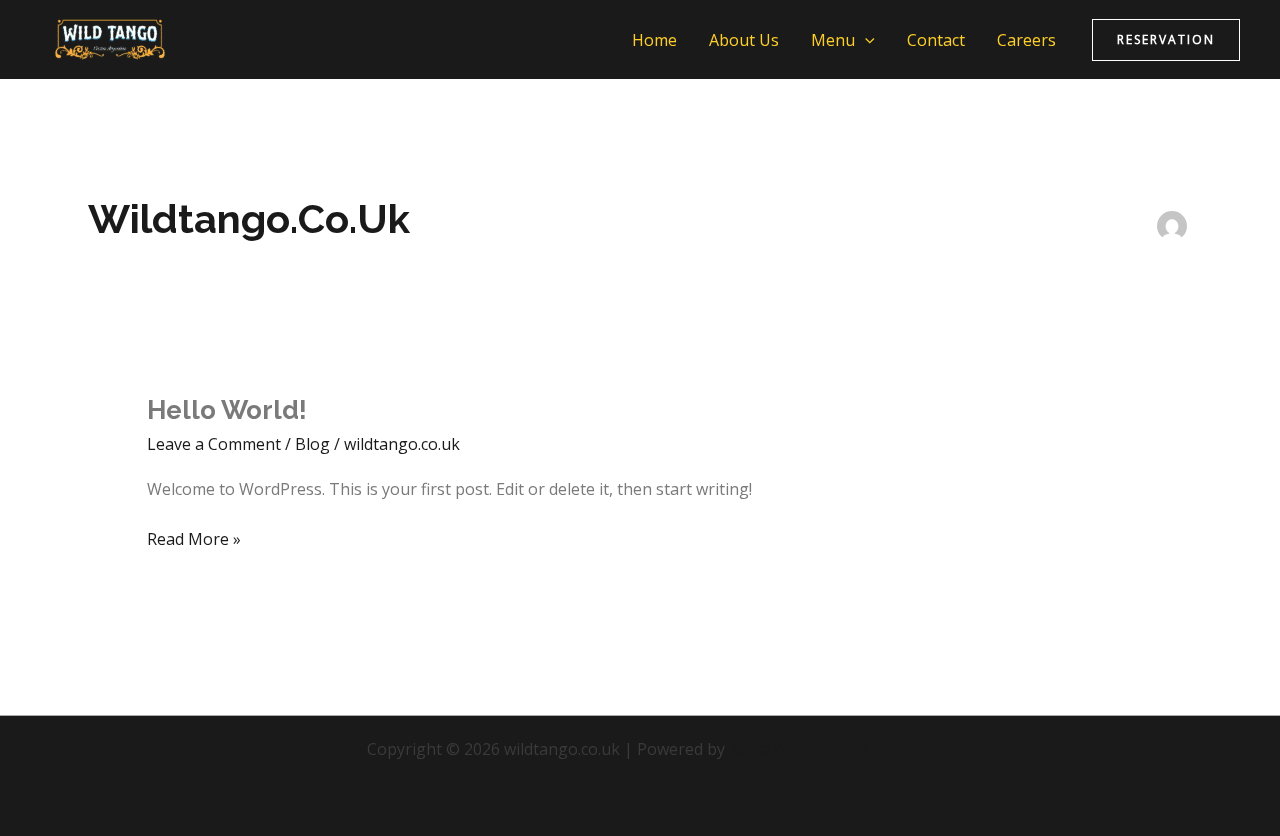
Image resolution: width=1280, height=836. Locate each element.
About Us (744, 40)
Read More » (194, 538)
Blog (312, 444)
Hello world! (227, 410)
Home (654, 40)
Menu (833, 40)
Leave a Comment (214, 444)
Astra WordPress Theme (821, 749)
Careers (1026, 40)
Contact (936, 40)
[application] (865, 40)
